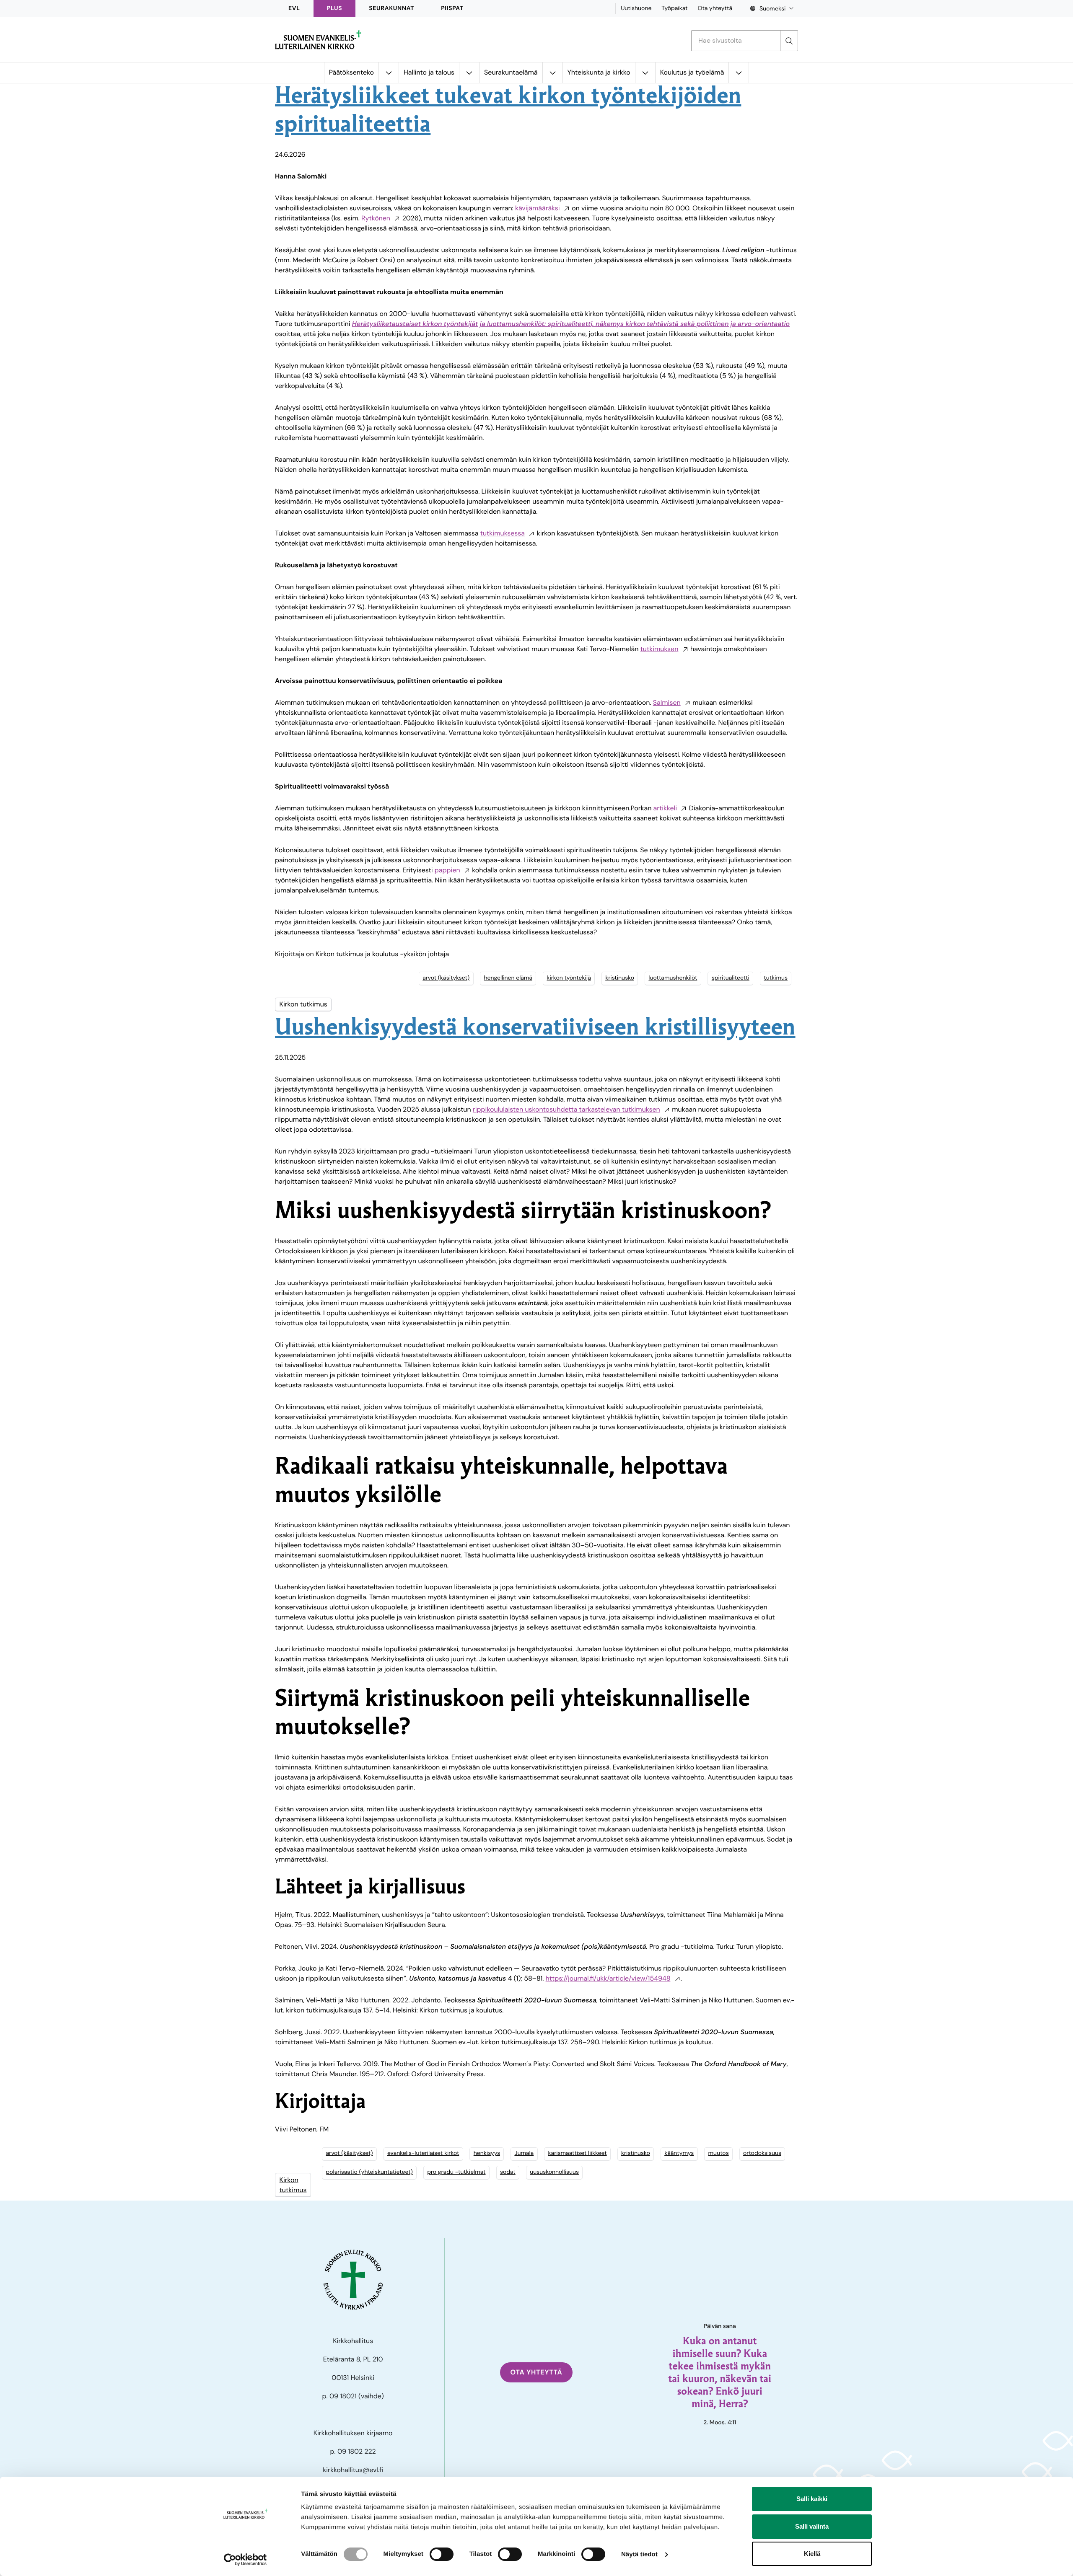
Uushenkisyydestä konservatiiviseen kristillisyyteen (535, 1029)
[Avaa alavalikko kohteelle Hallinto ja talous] (469, 73)
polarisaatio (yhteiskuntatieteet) (369, 2172)
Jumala (524, 2153)
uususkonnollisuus (554, 2172)
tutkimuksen (660, 649)
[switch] (442, 2554)
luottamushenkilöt (673, 978)
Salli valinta (812, 2526)
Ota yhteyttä (715, 8)
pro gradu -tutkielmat (456, 2172)
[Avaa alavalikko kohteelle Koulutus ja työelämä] (739, 73)
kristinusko (620, 978)
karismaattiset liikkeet (578, 2153)
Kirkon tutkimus (303, 1004)
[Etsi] (789, 41)
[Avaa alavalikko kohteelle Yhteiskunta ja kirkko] (645, 73)
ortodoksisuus (762, 2153)
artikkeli (665, 808)
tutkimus (776, 978)
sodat (508, 2172)
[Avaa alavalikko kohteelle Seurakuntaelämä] (552, 73)
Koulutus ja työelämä (692, 72)
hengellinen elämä (508, 978)
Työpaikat (674, 8)
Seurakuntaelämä (511, 72)
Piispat (452, 8)
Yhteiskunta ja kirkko (599, 72)
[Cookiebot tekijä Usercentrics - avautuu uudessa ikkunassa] (245, 2560)
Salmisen (667, 702)
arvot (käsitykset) (446, 978)
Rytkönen (376, 218)
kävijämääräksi (538, 208)
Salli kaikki (812, 2499)
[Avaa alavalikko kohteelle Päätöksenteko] (389, 73)
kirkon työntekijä (569, 978)
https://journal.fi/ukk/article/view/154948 (608, 1978)
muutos (719, 2153)
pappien (447, 870)
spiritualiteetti (731, 978)
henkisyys (487, 2153)
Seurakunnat (391, 8)
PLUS (334, 8)
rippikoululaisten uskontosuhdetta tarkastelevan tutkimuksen (566, 1109)
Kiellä (812, 2554)
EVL (294, 8)
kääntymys (679, 2153)
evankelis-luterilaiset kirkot (423, 2153)
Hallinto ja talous (429, 72)
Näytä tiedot (639, 2554)
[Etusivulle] (318, 40)
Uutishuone (636, 8)
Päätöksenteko (351, 72)
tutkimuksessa (503, 533)
